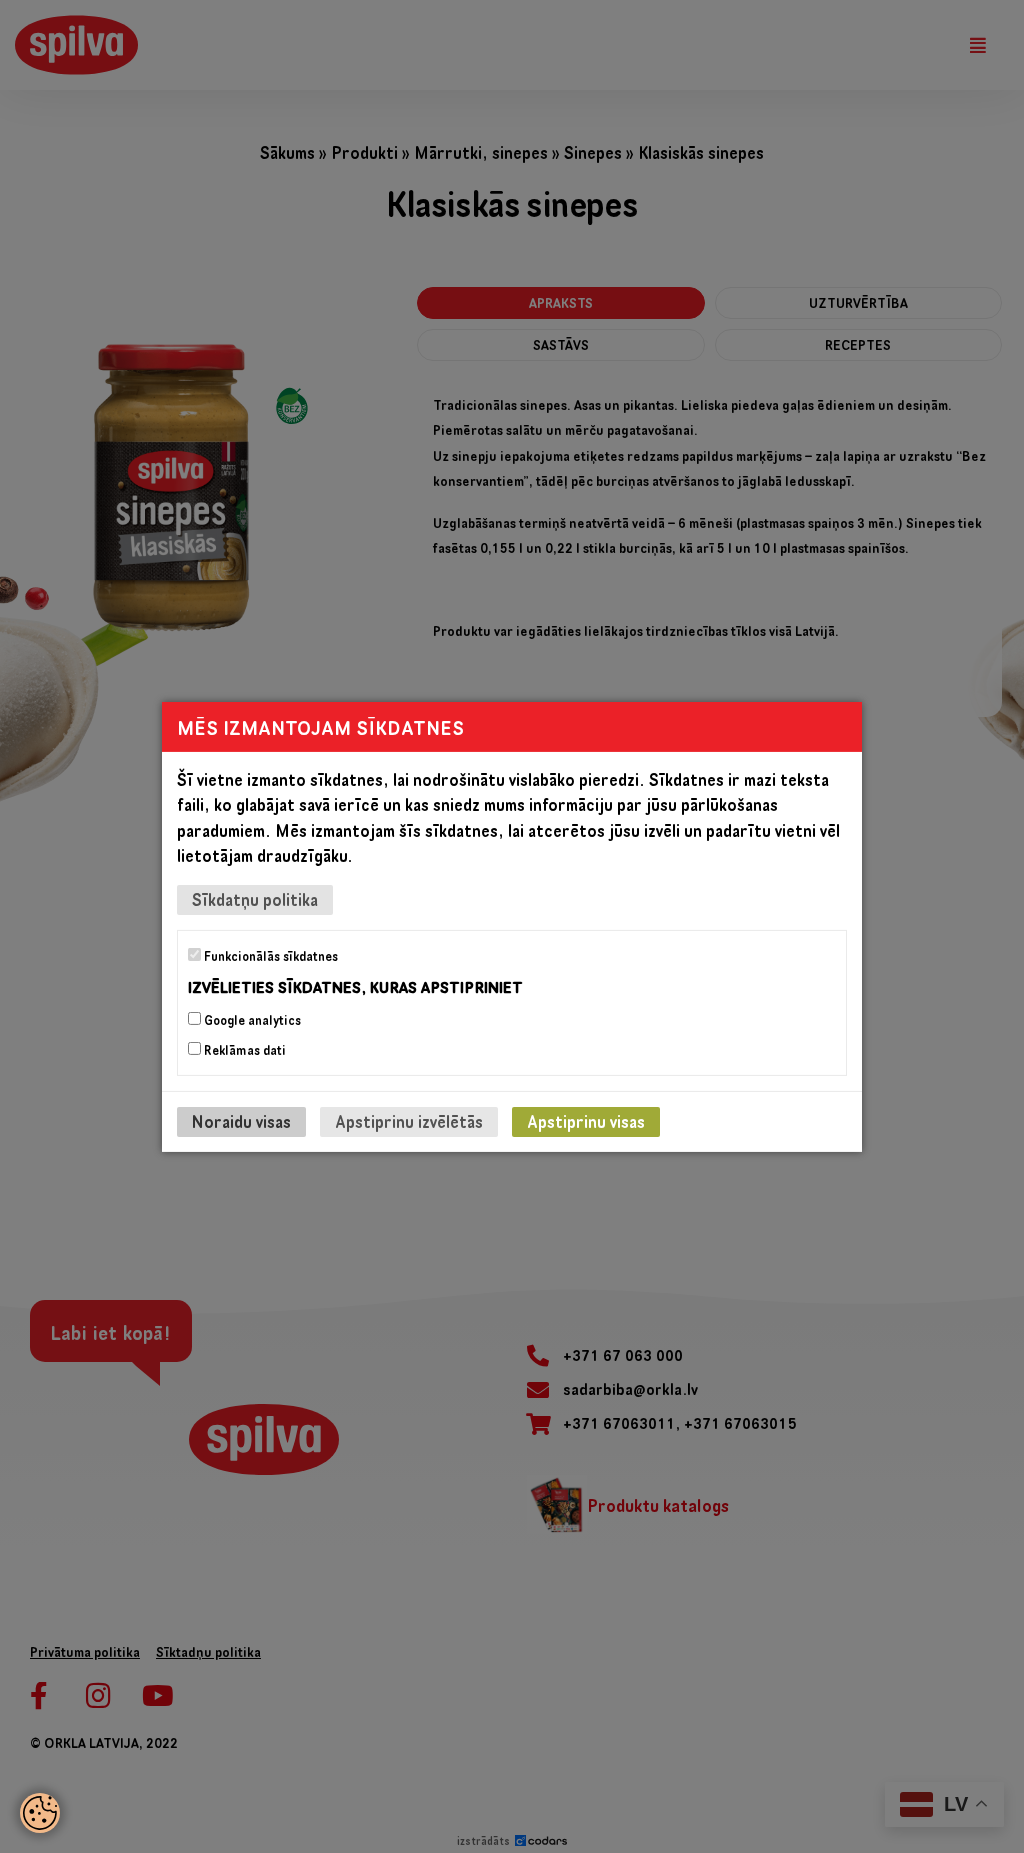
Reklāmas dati (243, 1050)
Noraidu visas (241, 1121)
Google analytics (251, 1020)
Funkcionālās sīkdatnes (269, 955)
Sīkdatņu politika (255, 898)
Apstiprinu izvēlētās (409, 1121)
